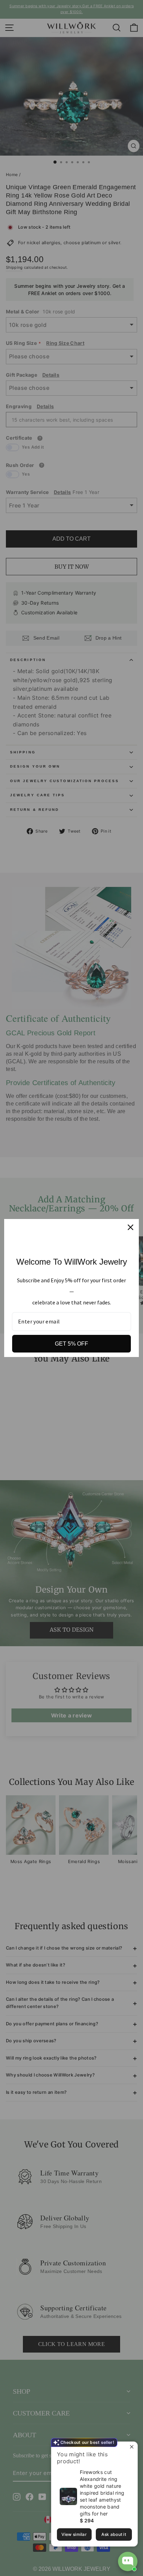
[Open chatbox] (128, 2561)
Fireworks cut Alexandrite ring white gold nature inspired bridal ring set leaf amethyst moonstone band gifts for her (102, 2493)
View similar (74, 2534)
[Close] (131, 1227)
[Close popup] (131, 2448)
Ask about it (114, 2534)
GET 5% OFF (71, 1344)
